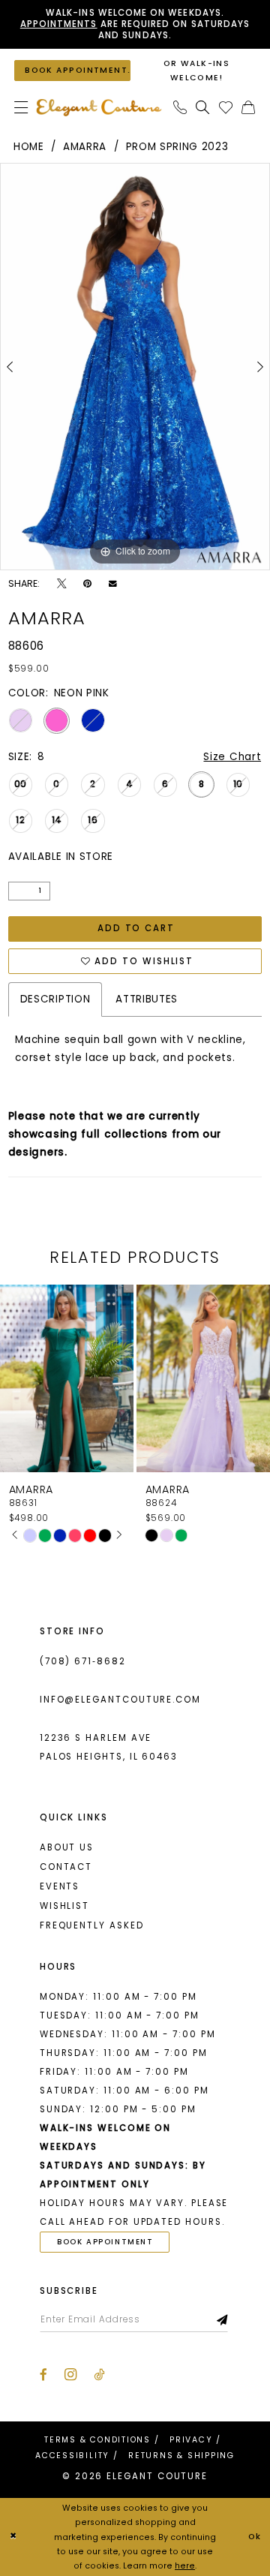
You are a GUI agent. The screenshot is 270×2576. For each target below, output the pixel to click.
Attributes (147, 999)
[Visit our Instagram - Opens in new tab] (70, 2375)
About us (67, 1847)
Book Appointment (105, 2242)
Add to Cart (136, 928)
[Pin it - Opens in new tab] (87, 584)
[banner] (99, 107)
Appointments (59, 24)
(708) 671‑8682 (83, 1661)
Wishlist (64, 1906)
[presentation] (77, 1378)
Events (60, 1886)
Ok (255, 2537)
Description (55, 999)
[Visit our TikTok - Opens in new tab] (99, 2375)
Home (29, 147)
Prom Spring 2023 (177, 147)
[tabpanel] (135, 367)
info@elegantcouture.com (120, 1700)
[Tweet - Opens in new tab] (61, 584)
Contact (66, 1867)
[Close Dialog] (13, 2537)
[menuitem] (21, 108)
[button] (21, 108)
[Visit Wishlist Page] (226, 108)
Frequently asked (92, 1925)
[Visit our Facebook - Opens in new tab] (43, 2375)
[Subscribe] (223, 2320)
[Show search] (203, 108)
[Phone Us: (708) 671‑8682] (180, 108)
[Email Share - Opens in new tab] (113, 584)
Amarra (85, 147)
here (185, 2566)
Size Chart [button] (232, 757)
